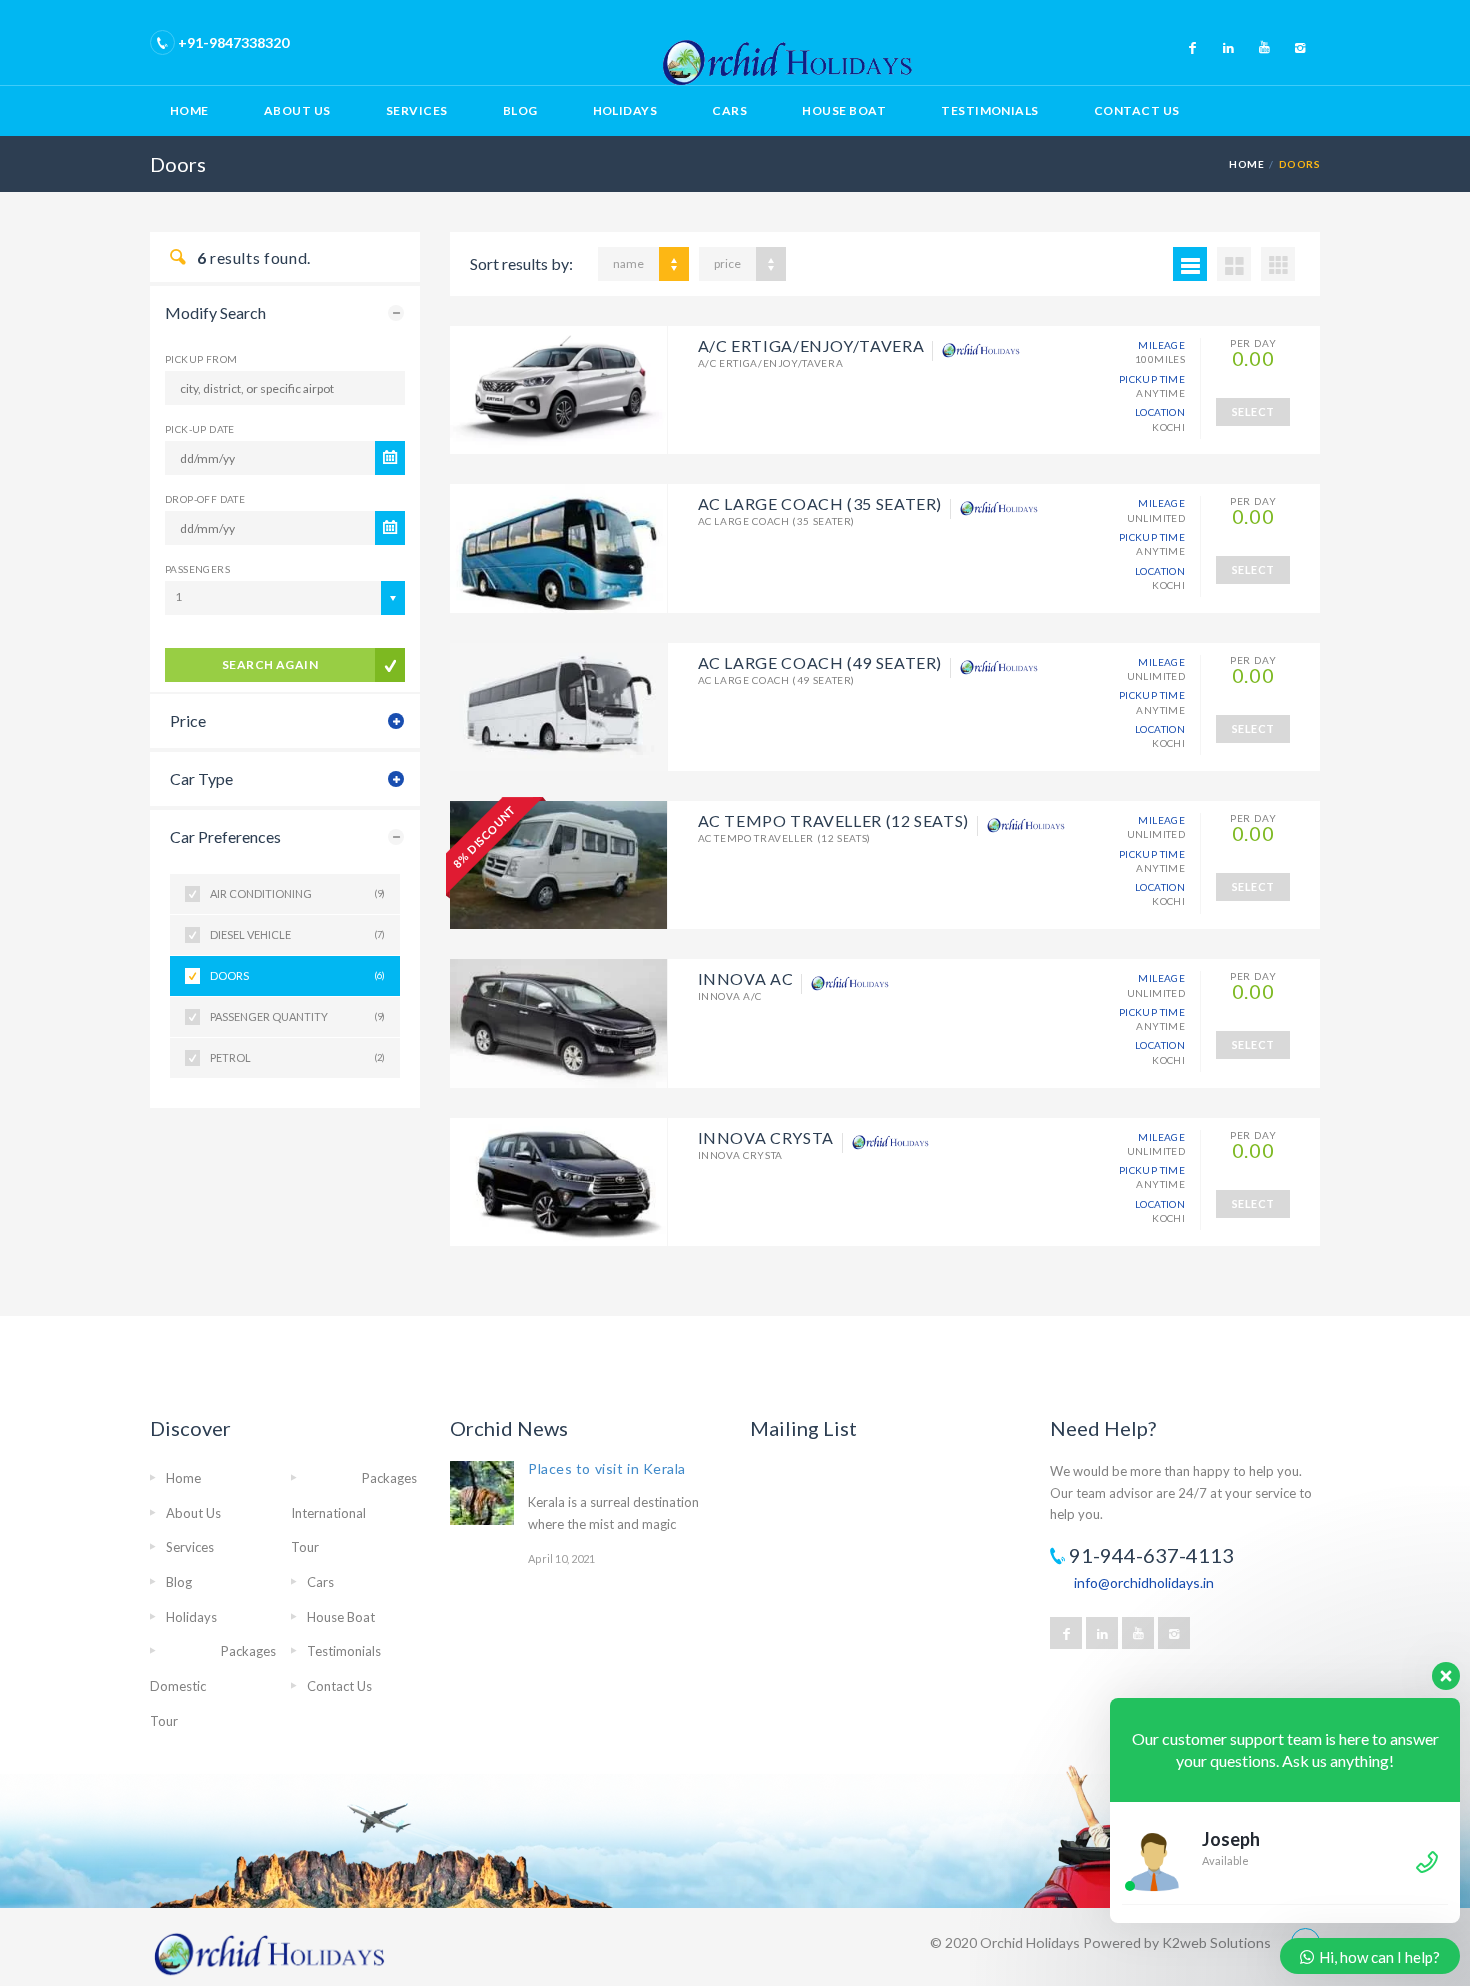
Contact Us (1137, 110)
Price (188, 720)
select (1253, 411)
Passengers (197, 569)
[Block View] (1278, 264)
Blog (520, 110)
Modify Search (215, 312)
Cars (729, 110)
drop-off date (205, 499)
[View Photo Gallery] (558, 390)
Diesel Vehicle (297, 934)
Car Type (201, 778)
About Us (297, 110)
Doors (297, 975)
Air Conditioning (297, 893)
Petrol (297, 1057)
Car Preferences (225, 836)
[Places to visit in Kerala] (482, 1493)
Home (189, 110)
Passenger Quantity (297, 1016)
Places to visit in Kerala (607, 1468)
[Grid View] (1234, 264)
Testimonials (990, 110)
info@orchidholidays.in (1144, 1582)
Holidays (625, 110)
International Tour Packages (354, 1512)
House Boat (844, 110)
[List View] (1190, 264)
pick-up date (200, 429)
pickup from (201, 359)
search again (270, 664)
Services (417, 110)
